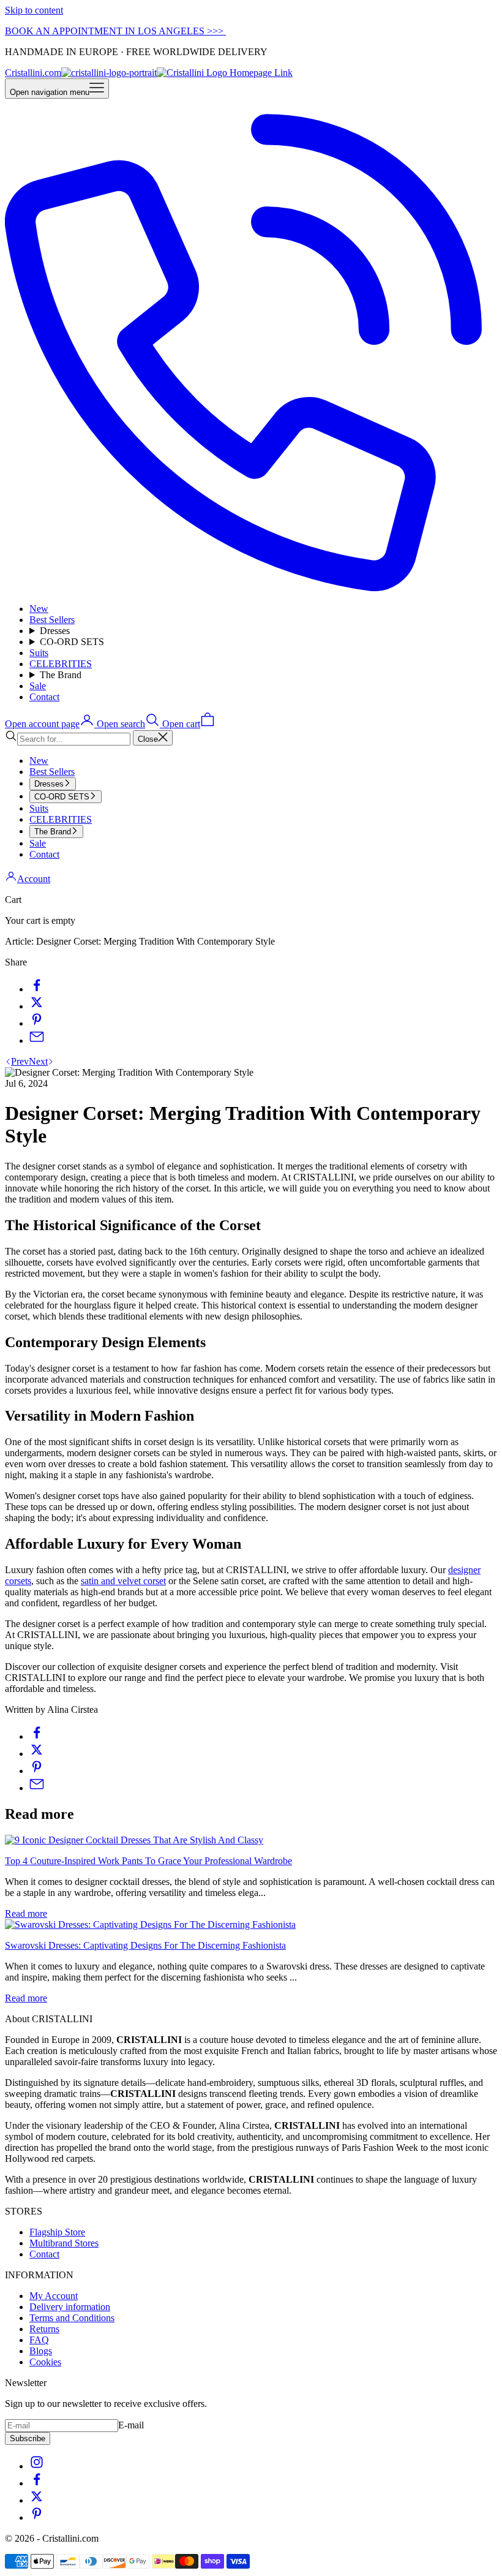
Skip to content (34, 10)
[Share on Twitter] (37, 1006)
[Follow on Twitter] (37, 2500)
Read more (26, 1913)
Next (38, 1061)
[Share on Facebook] (37, 989)
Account (34, 879)
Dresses (55, 631)
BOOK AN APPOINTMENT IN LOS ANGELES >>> (115, 31)
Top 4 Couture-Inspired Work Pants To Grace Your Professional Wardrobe (148, 1861)
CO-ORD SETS (72, 642)
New (39, 609)
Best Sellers (52, 620)
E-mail (131, 2425)
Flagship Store (57, 2232)
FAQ (39, 2340)
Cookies (45, 2362)
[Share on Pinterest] (37, 1023)
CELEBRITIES (61, 664)
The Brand (61, 675)
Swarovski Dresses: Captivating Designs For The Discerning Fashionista (145, 1945)
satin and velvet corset (123, 1581)
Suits (39, 653)
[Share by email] (37, 1041)
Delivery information (70, 2307)
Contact (44, 697)
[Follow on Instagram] (37, 2466)
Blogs (41, 2351)
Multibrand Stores (64, 2243)
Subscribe (28, 2438)
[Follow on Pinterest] (37, 2517)
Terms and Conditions (72, 2318)
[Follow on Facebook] (37, 2483)
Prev (20, 1061)
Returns (44, 2329)
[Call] (251, 588)
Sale (38, 686)
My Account (54, 2296)
